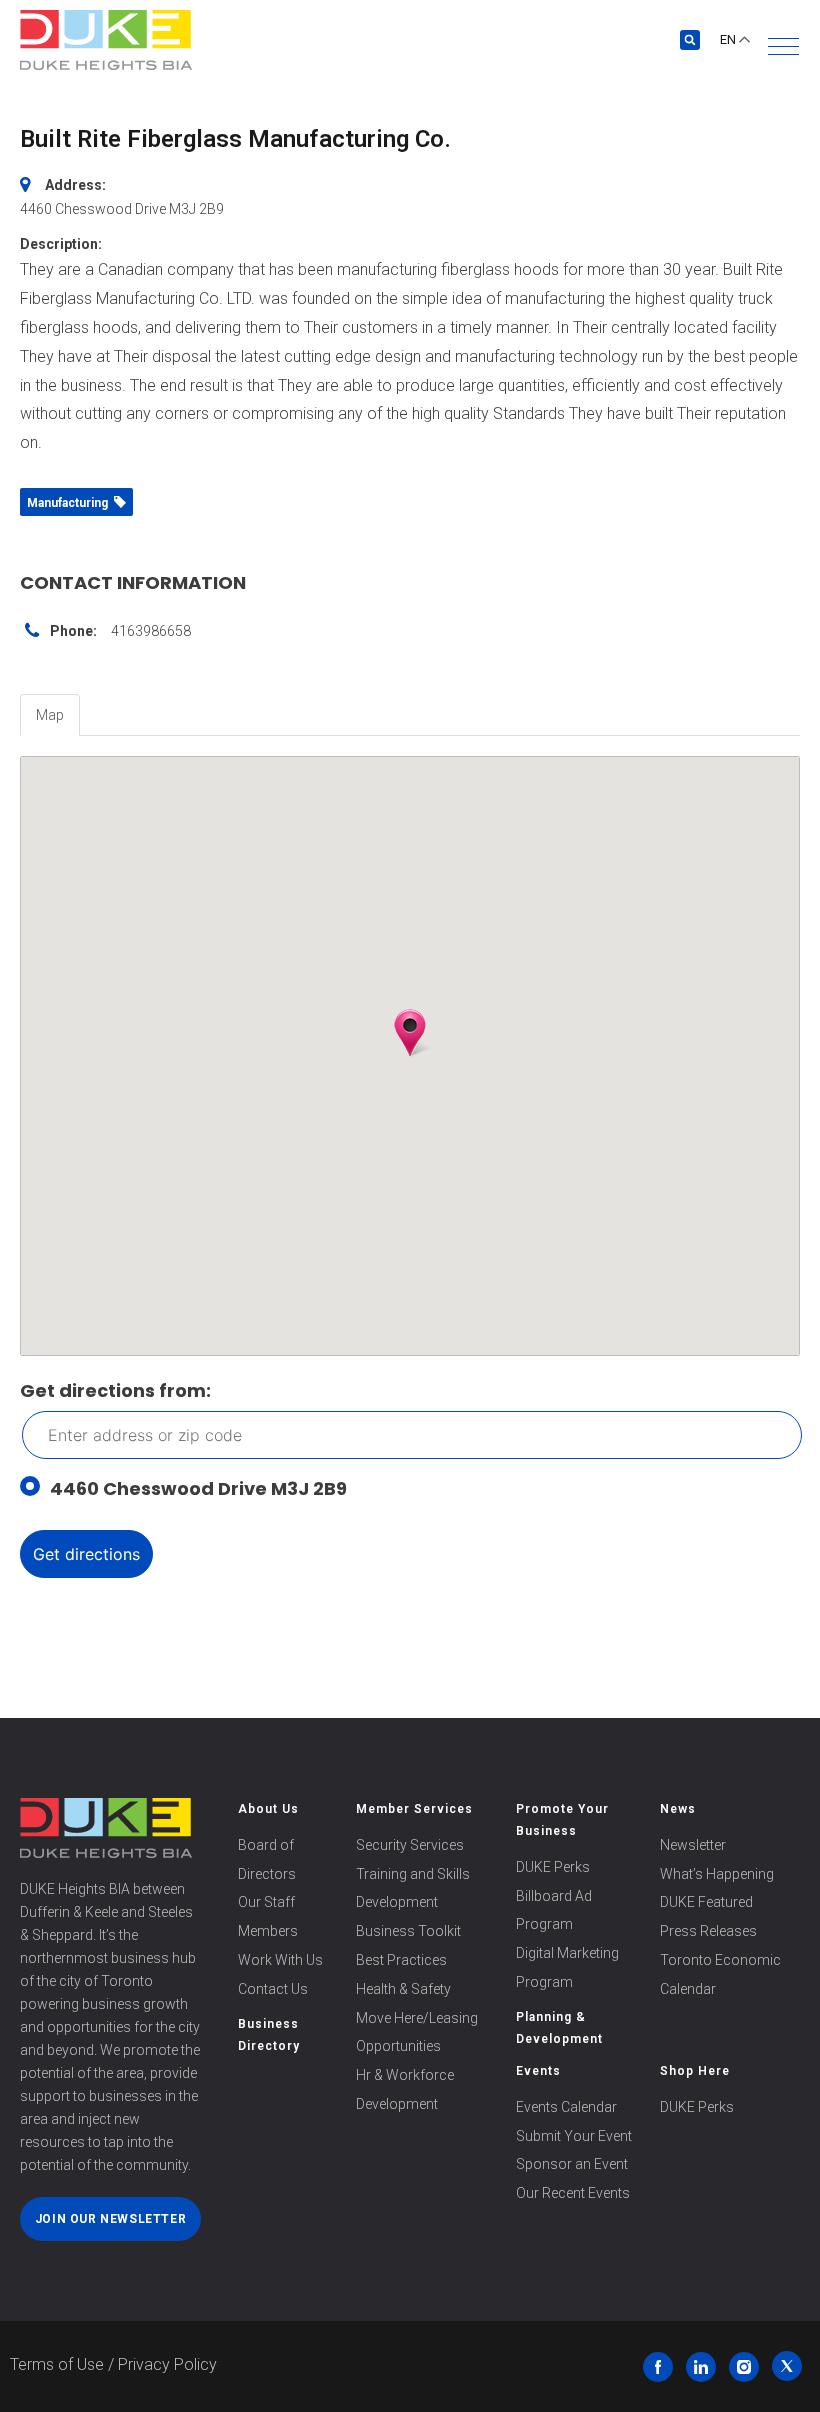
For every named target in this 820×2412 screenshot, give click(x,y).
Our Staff (266, 1902)
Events (538, 2071)
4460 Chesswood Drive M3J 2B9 (198, 1488)
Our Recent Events (573, 2193)
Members (268, 1931)
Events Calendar (566, 2107)
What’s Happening (717, 1874)
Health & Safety (403, 1989)
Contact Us (273, 1989)
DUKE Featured (706, 1902)
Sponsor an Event (572, 2164)
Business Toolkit (408, 1931)
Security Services (410, 1845)
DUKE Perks (553, 1867)
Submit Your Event (574, 2136)
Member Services (414, 1809)
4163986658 (151, 631)
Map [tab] (50, 715)
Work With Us (280, 1960)
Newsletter (693, 1845)
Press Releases (708, 1931)
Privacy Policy (167, 2364)
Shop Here (695, 2071)
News (678, 1809)
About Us (268, 1809)
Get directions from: (115, 1390)
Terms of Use (57, 2364)
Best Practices (401, 1960)
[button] (783, 46)
